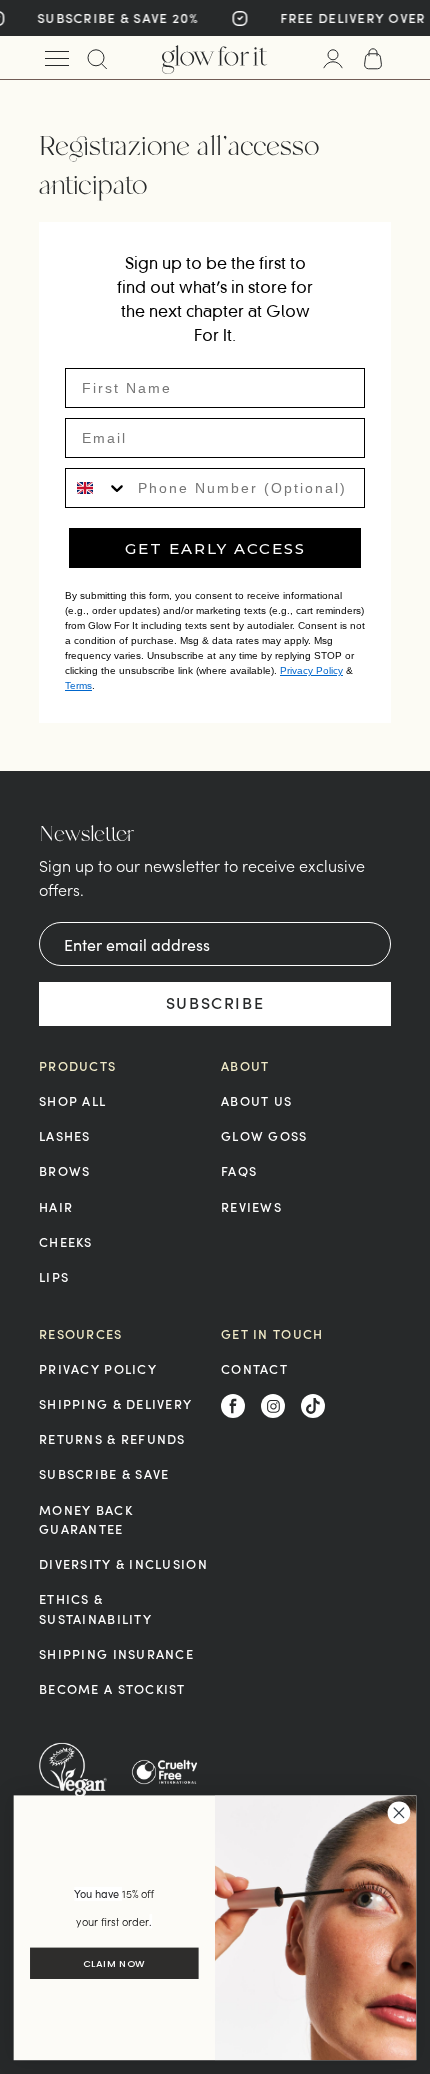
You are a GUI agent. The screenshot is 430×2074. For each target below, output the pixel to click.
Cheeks (66, 1241)
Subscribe (215, 1002)
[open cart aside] (373, 58)
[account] (333, 58)
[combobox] (97, 488)
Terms (78, 685)
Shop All (72, 1100)
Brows (64, 1170)
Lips (54, 1276)
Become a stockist (112, 1688)
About (245, 1066)
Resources (81, 1334)
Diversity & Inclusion (123, 1563)
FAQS (239, 1170)
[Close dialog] (399, 1813)
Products (77, 1066)
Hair (56, 1206)
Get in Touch (272, 1334)
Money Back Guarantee (86, 1519)
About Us (256, 1100)
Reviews (251, 1206)
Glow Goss (264, 1135)
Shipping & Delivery (115, 1403)
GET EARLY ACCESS (215, 548)
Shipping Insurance (116, 1653)
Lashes (65, 1135)
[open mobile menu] (57, 58)
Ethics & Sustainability (95, 1608)
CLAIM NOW (114, 1964)
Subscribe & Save (104, 1473)
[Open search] (97, 58)
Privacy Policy (311, 670)
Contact (254, 1368)
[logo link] (215, 58)
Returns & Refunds (112, 1438)
